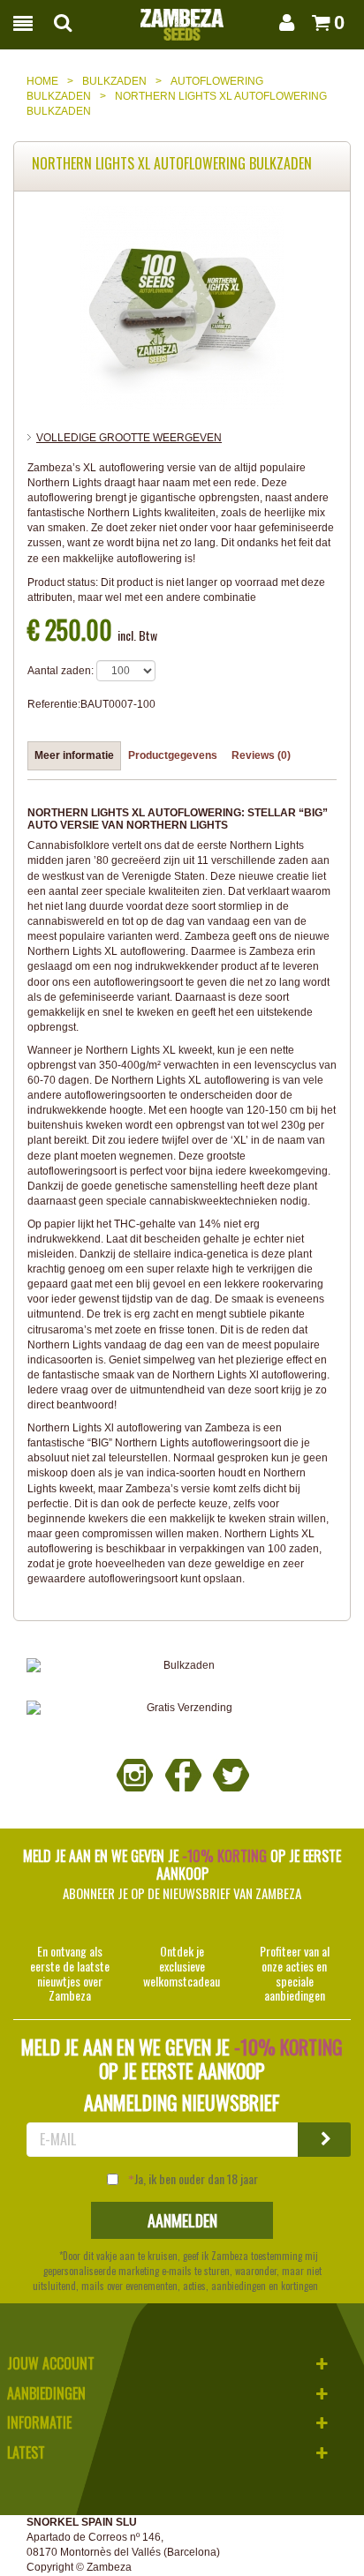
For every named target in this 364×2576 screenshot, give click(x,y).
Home (42, 81)
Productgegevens (173, 755)
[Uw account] (284, 23)
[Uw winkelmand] (316, 23)
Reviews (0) (261, 755)
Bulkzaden (114, 81)
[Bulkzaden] (182, 1666)
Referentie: (54, 704)
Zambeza (109, 2567)
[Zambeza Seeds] (182, 19)
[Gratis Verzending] (182, 1708)
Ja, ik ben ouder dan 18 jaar (196, 2179)
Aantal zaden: (61, 671)
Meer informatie (74, 755)
